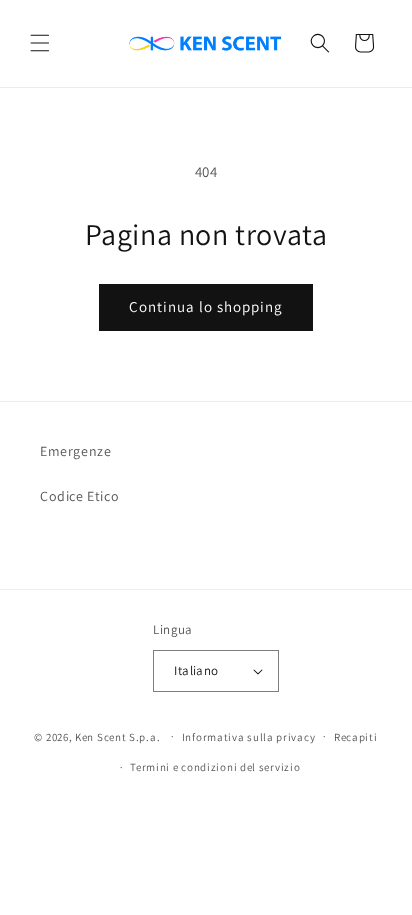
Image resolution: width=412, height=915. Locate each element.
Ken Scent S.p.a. (117, 736)
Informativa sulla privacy (249, 737)
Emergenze (75, 451)
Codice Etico (79, 496)
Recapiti (356, 737)
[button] (40, 43)
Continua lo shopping (206, 306)
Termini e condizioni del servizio (215, 767)
